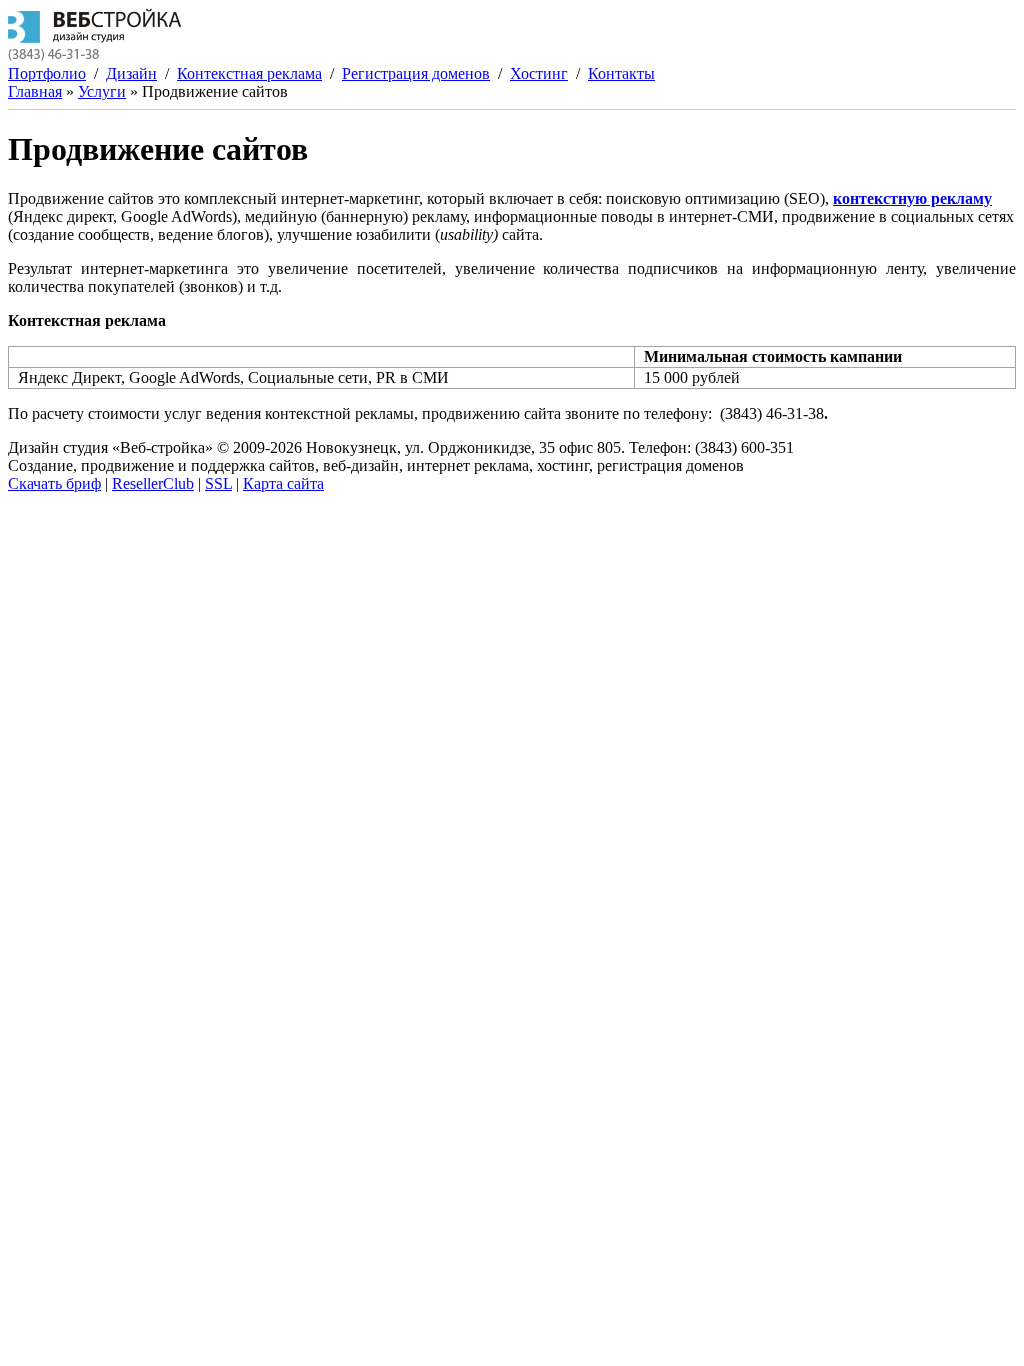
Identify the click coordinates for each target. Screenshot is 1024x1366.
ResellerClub (153, 483)
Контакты (621, 73)
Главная (35, 91)
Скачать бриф (54, 483)
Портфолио (47, 73)
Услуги (102, 91)
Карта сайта (283, 483)
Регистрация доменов (416, 73)
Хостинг (539, 73)
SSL (218, 483)
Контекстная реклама (249, 73)
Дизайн (131, 73)
